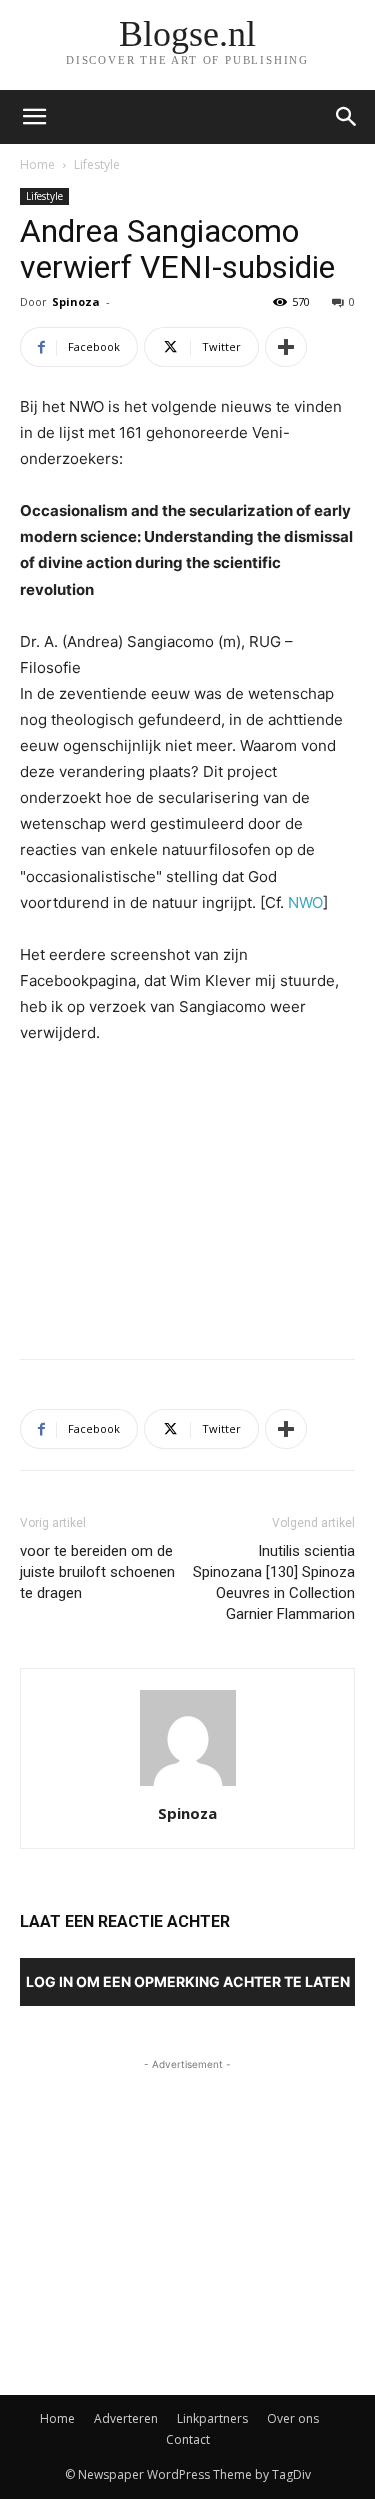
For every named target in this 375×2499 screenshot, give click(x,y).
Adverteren (126, 2418)
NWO (305, 902)
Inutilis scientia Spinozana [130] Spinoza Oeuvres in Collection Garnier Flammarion (274, 1582)
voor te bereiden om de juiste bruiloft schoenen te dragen (97, 1572)
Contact (188, 2439)
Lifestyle (97, 164)
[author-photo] (188, 1785)
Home (37, 164)
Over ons (293, 2418)
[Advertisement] (188, 1197)
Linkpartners (212, 2418)
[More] (286, 347)
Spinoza (76, 301)
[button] (347, 117)
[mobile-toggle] (34, 117)
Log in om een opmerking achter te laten (188, 1981)
